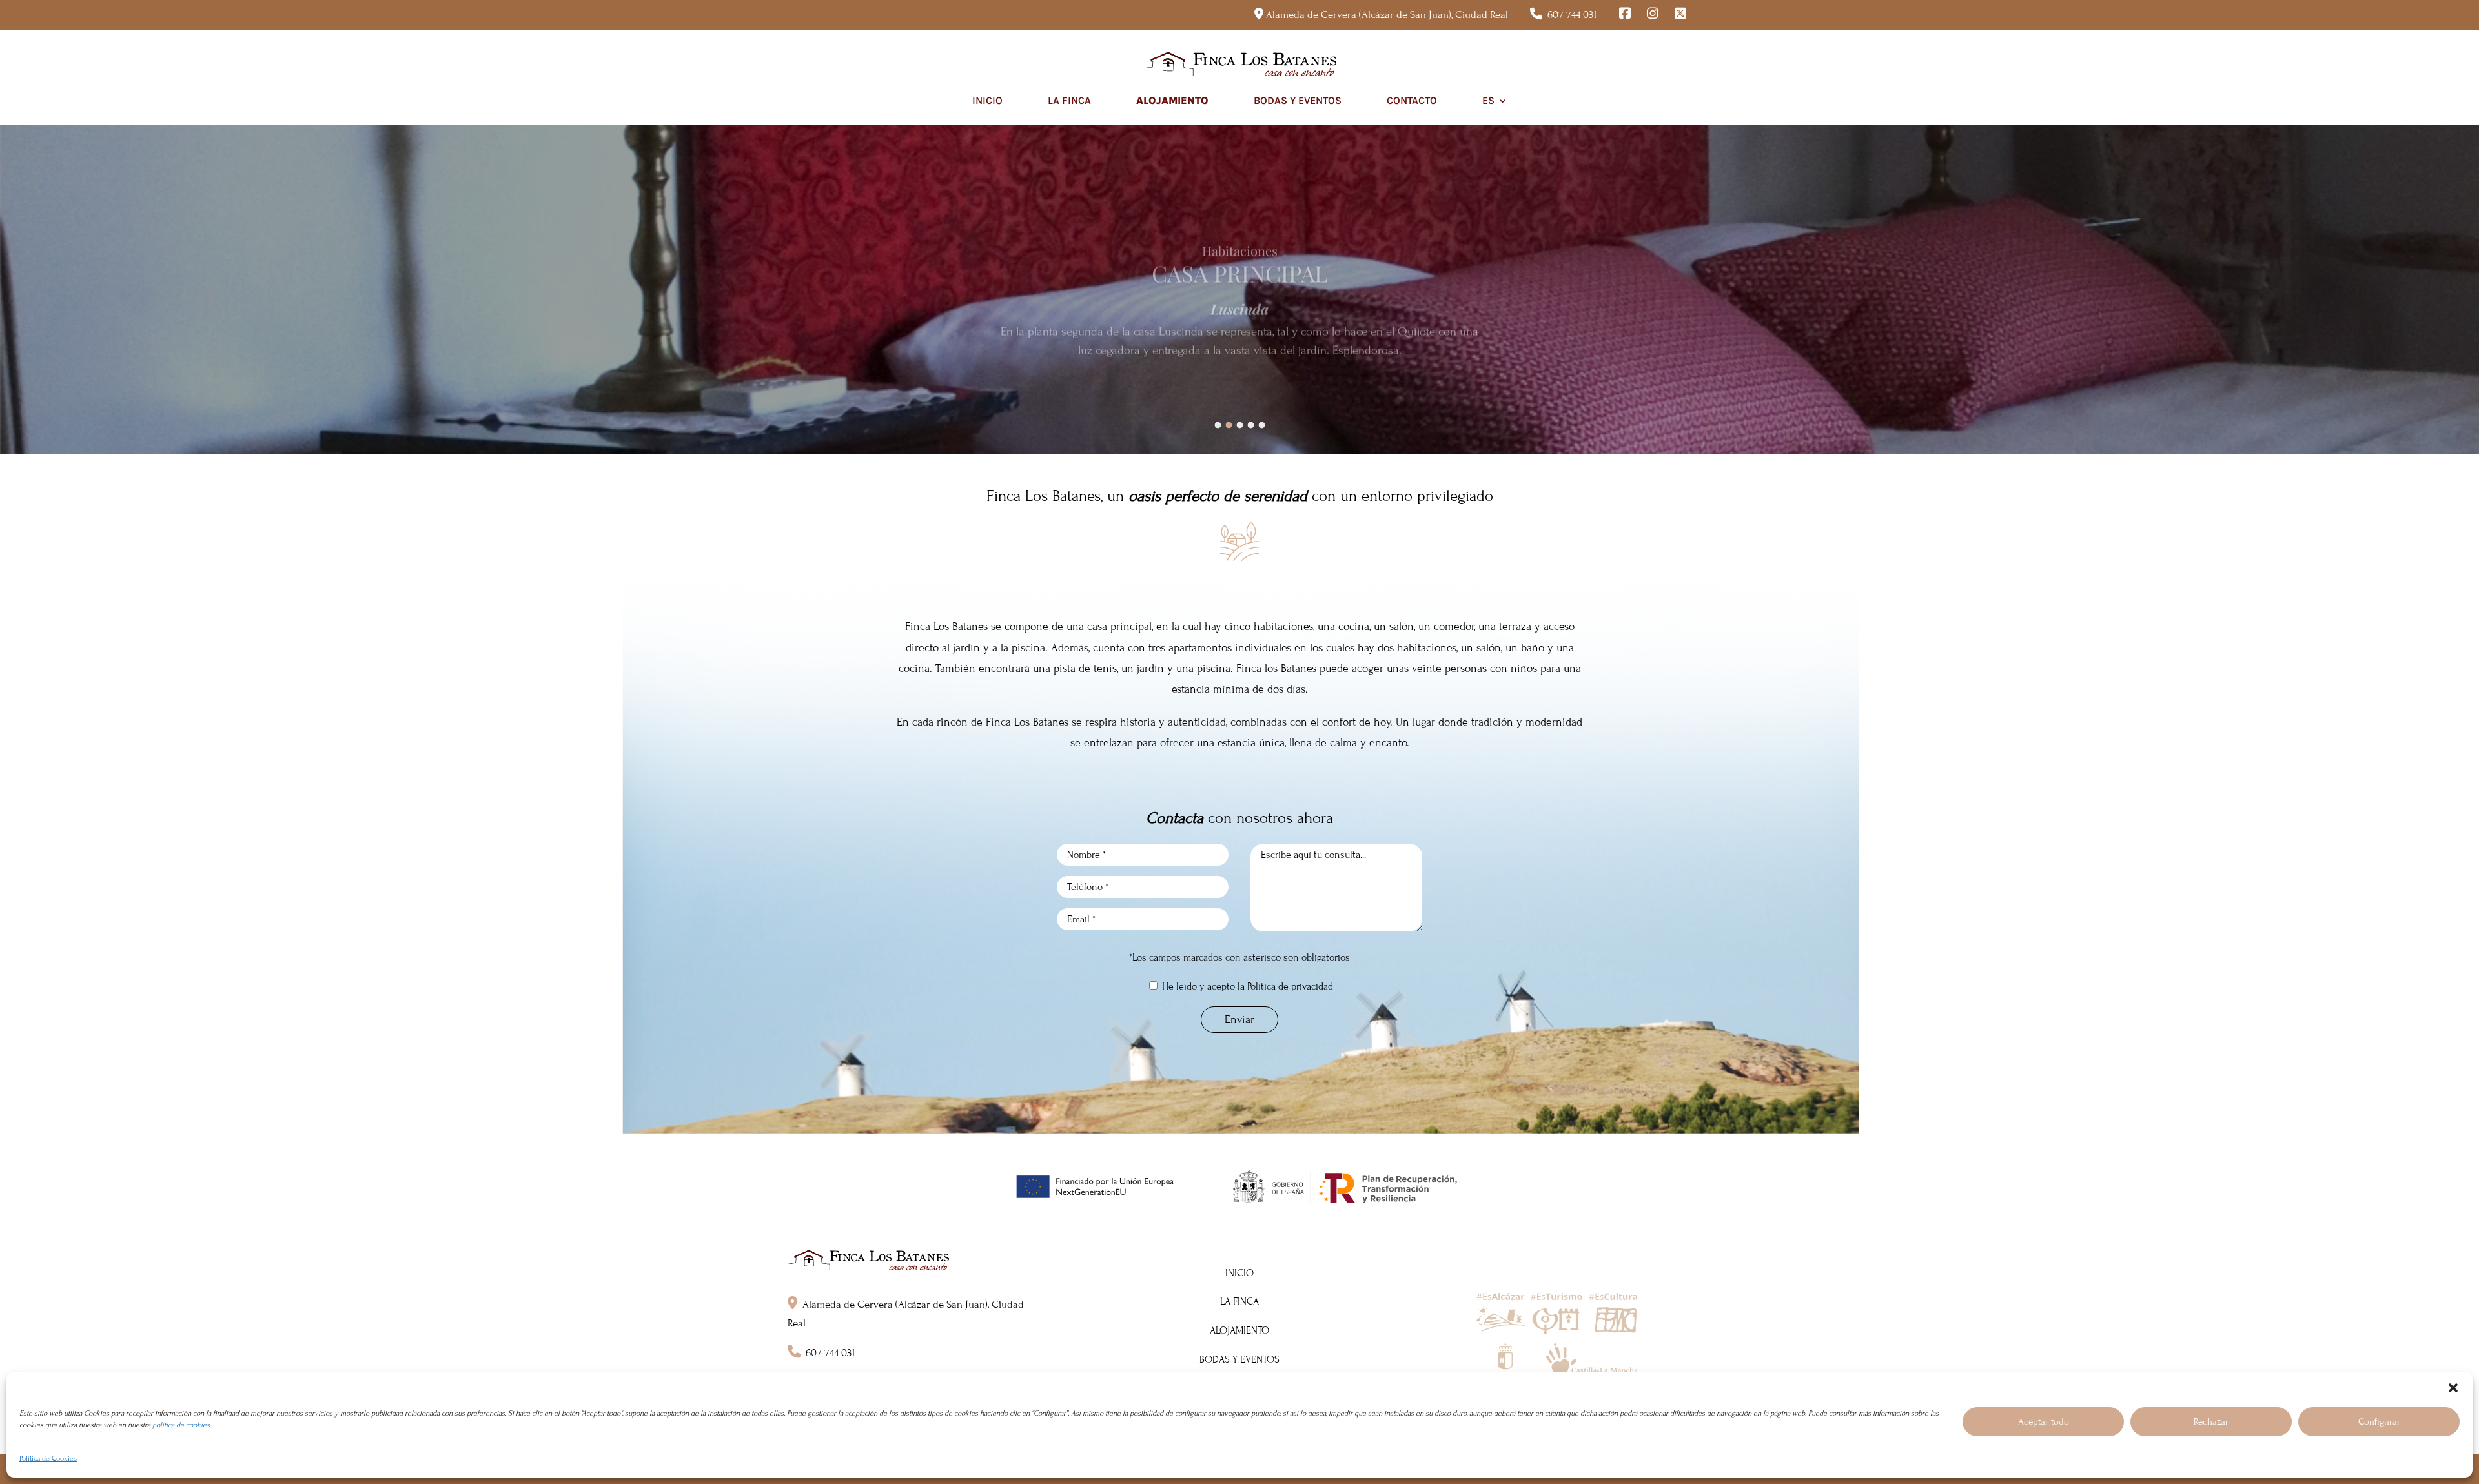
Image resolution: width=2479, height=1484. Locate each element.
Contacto (1412, 100)
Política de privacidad (1290, 986)
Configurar (2379, 1422)
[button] (2453, 1388)
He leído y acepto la (1246, 986)
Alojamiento (1172, 100)
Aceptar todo (2044, 1422)
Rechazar (2211, 1422)
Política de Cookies (48, 1458)
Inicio (987, 100)
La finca (1069, 100)
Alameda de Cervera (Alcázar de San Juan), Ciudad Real (1387, 15)
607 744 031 (1572, 15)
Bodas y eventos (1298, 100)
